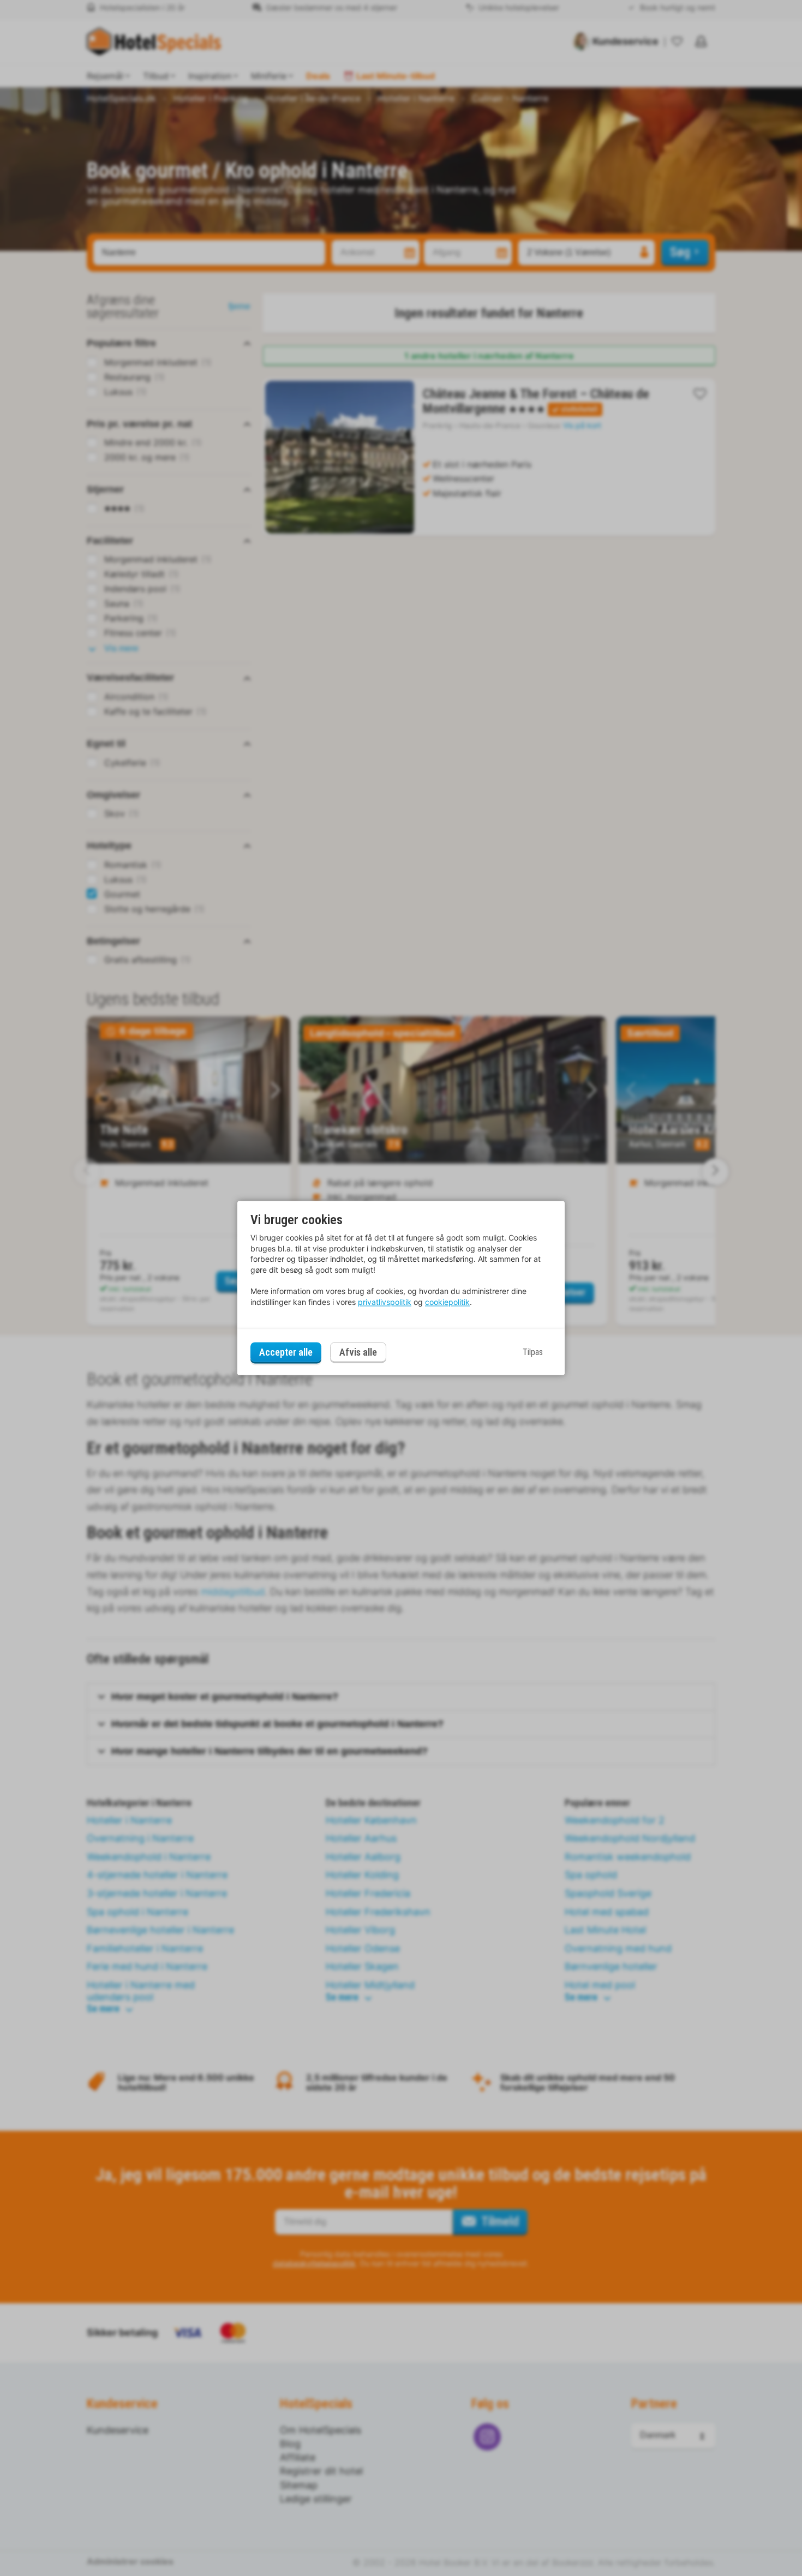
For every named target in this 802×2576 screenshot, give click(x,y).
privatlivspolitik (385, 1302)
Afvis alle (358, 1353)
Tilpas (533, 1352)
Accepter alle (286, 1352)
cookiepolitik (447, 1302)
